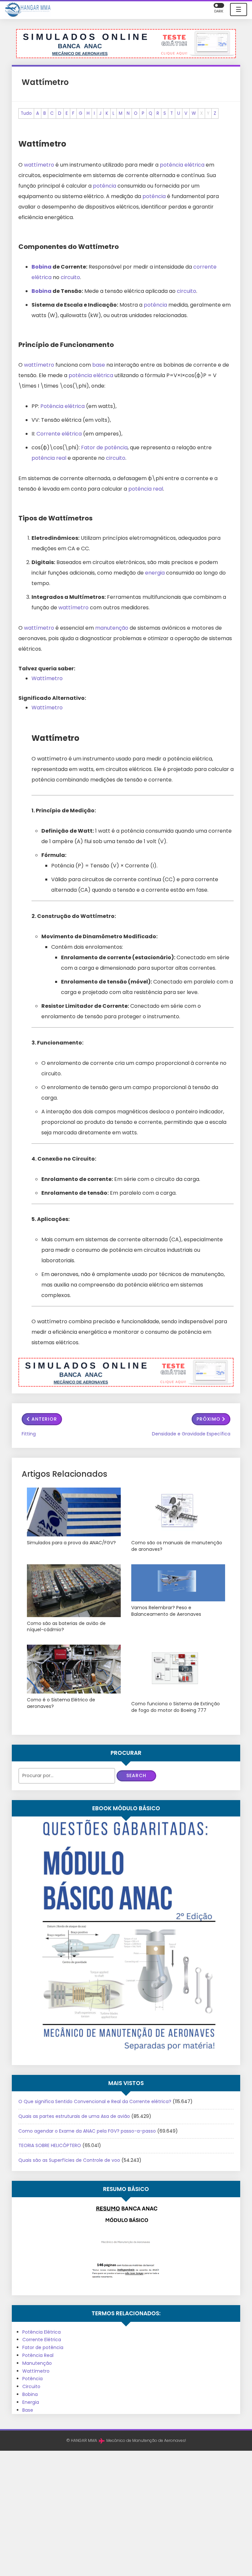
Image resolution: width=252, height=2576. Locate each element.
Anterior (44, 1419)
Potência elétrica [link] (63, 406)
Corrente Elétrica (42, 2340)
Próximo (209, 1419)
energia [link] (155, 573)
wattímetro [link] (39, 165)
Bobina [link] (42, 267)
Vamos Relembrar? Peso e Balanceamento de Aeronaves (166, 1611)
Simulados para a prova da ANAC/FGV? (71, 1543)
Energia (31, 2402)
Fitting (29, 1434)
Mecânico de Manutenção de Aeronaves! (146, 2440)
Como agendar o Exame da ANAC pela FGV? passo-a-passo (87, 2131)
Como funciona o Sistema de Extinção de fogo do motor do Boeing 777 (176, 1707)
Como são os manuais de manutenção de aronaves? (177, 1546)
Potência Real (38, 2355)
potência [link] (105, 186)
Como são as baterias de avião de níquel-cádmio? (66, 1627)
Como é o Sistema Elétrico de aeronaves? (61, 1703)
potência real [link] (49, 458)
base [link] (99, 365)
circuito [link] (70, 277)
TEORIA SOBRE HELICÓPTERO (50, 2145)
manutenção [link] (112, 628)
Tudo (26, 113)
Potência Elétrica (42, 2332)
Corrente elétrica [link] (59, 434)
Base (28, 2410)
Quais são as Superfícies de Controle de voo (69, 2160)
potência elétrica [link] (182, 165)
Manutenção (37, 2363)
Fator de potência (43, 2347)
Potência (32, 2379)
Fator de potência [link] (104, 447)
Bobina (30, 2394)
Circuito (31, 2386)
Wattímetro (47, 678)
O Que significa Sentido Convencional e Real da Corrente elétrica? (95, 2101)
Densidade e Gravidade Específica (191, 1434)
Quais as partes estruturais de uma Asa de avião (74, 2116)
